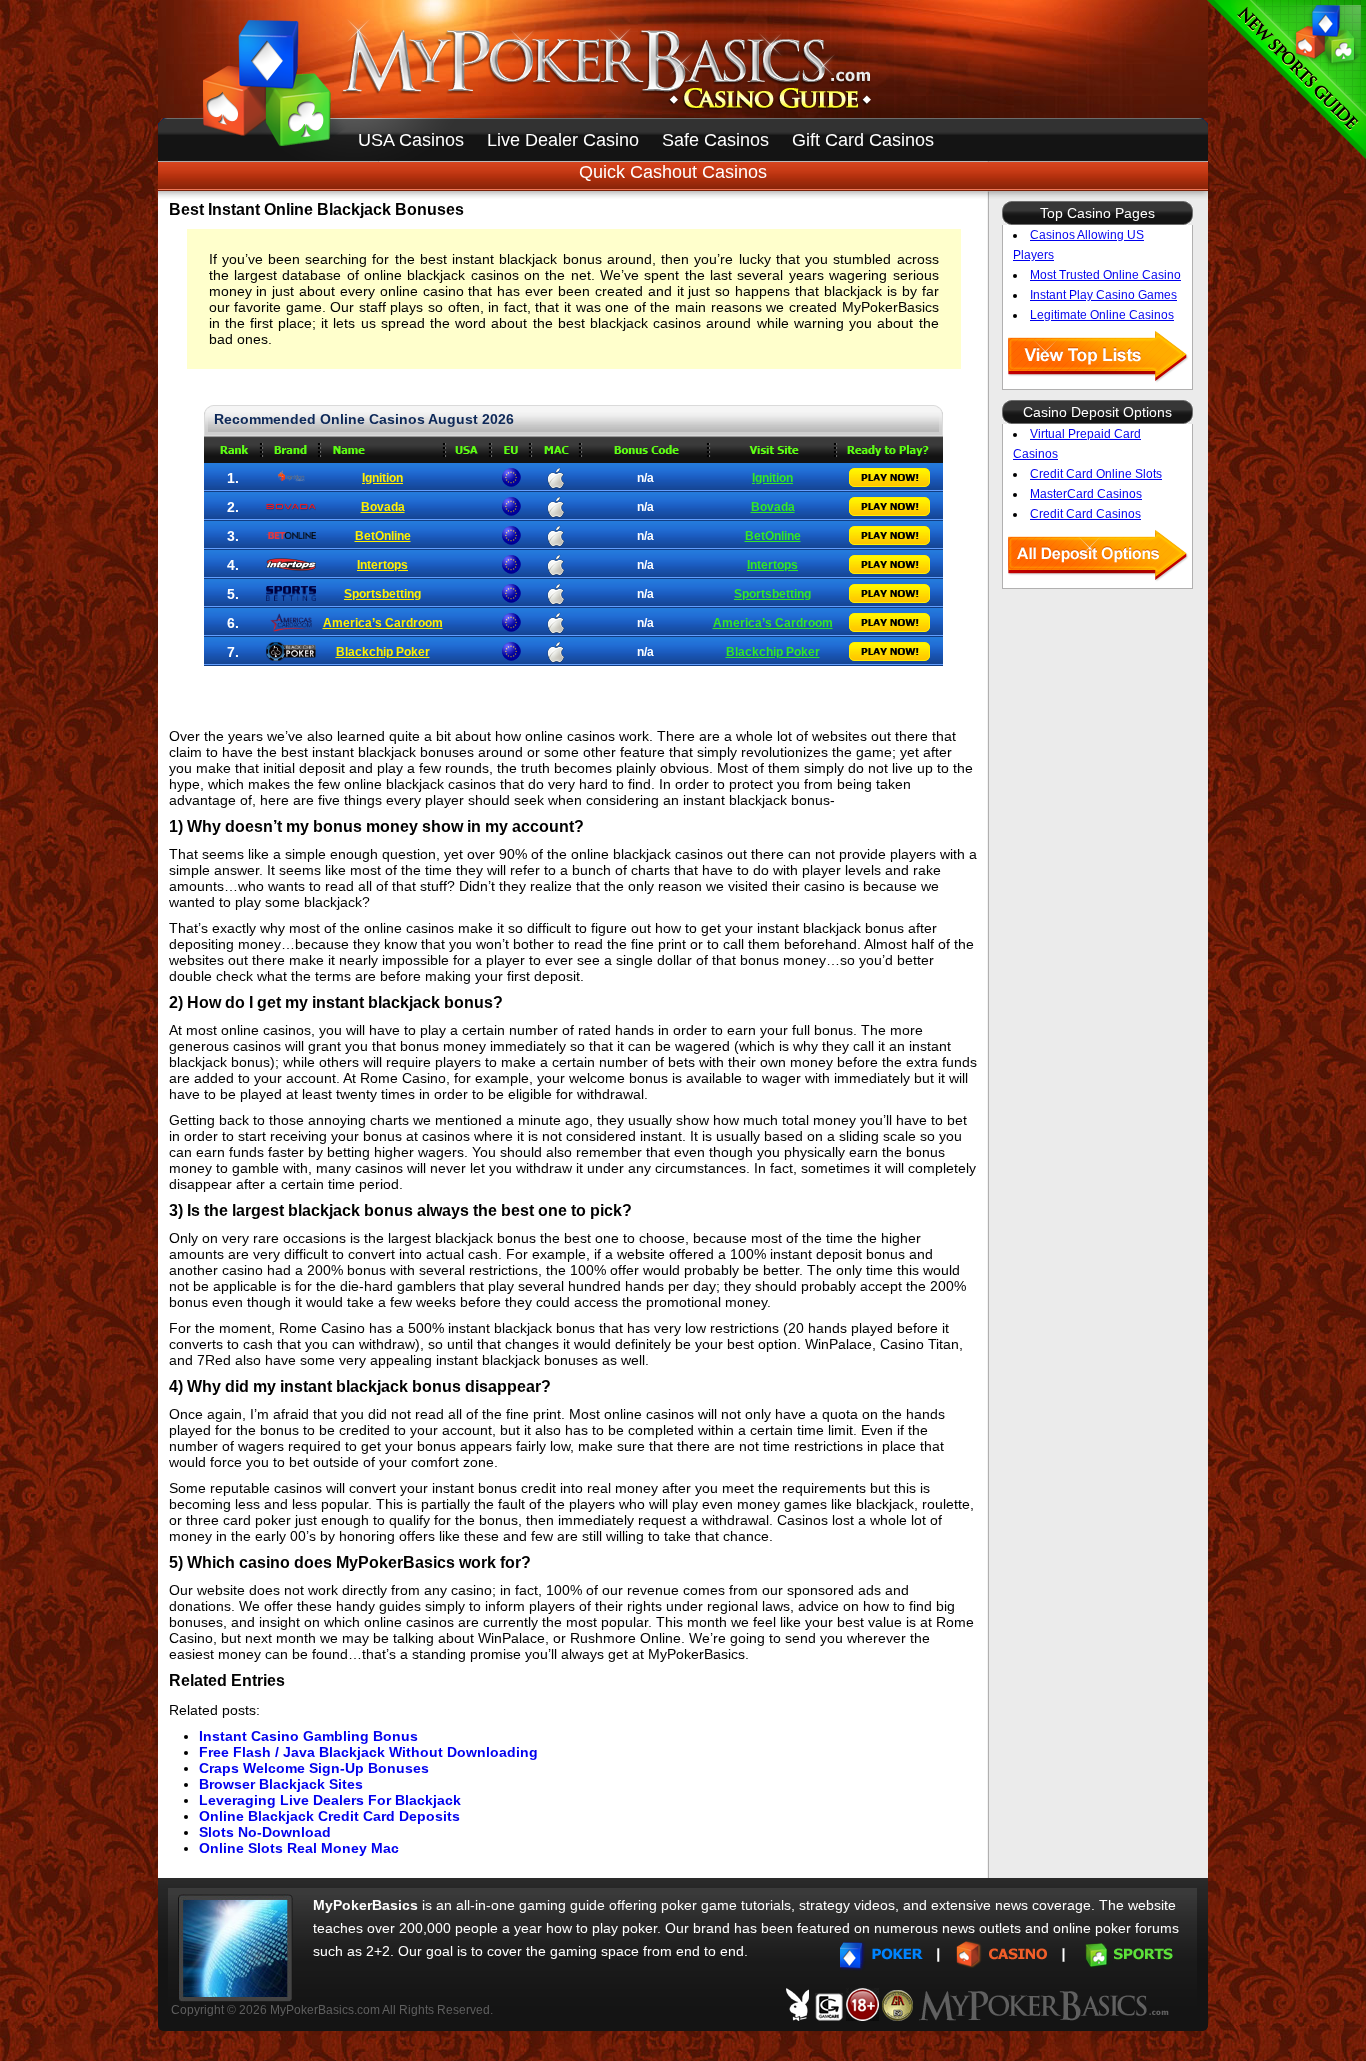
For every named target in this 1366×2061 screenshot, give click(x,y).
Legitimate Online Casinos (1102, 315)
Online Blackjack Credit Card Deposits (329, 1816)
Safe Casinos (715, 140)
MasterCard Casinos (1086, 494)
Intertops (382, 565)
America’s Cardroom (383, 623)
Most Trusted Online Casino (1105, 275)
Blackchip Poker (383, 652)
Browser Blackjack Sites (281, 1784)
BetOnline (383, 536)
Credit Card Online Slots (1096, 474)
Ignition (382, 478)
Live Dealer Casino (563, 140)
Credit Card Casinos (1085, 514)
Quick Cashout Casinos (673, 172)
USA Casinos (411, 140)
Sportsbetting (382, 594)
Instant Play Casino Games (1103, 295)
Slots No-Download (265, 1832)
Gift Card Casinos (863, 140)
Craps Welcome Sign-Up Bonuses (314, 1768)
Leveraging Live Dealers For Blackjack (330, 1800)
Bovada (383, 507)
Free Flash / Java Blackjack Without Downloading (368, 1752)
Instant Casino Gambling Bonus (308, 1736)
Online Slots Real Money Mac (299, 1848)
